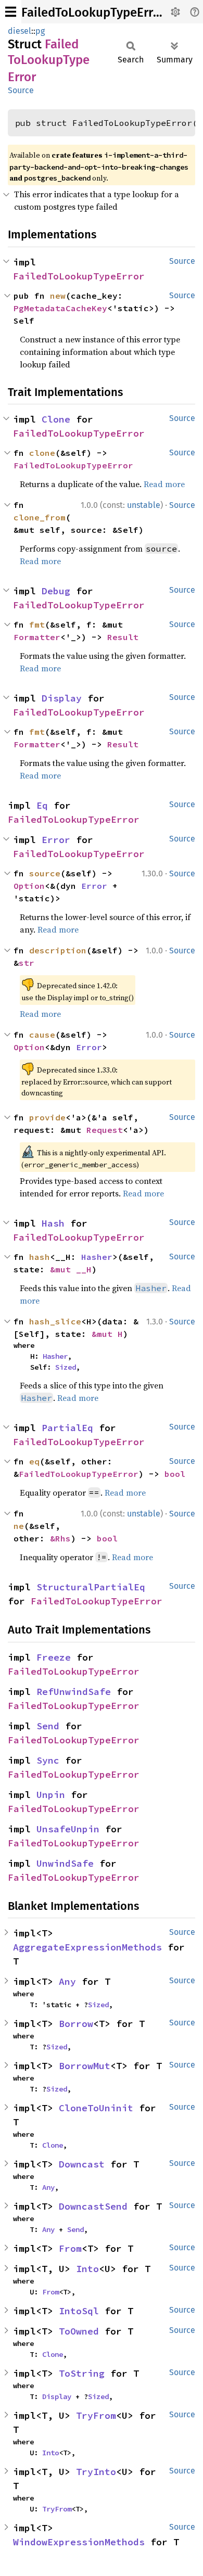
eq (34, 1461)
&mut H (107, 1334)
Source (21, 90)
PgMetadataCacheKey (60, 308)
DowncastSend (93, 2206)
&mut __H (71, 1269)
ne (19, 1526)
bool (175, 1474)
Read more (164, 484)
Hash (53, 1223)
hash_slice (55, 1321)
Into (87, 2269)
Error (56, 840)
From (70, 2248)
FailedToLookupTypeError (93, 12)
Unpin (51, 1795)
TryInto (96, 2472)
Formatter (37, 637)
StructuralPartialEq (91, 1587)
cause (42, 1035)
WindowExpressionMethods (79, 2542)
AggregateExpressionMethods (87, 1947)
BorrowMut (85, 2066)
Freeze (54, 1657)
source (45, 873)
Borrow (76, 2024)
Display (62, 698)
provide (47, 1117)
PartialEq (67, 1428)
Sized (66, 1367)
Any (67, 1981)
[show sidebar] (11, 12)
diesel (20, 31)
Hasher (97, 1257)
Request (105, 1130)
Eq (42, 805)
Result (123, 637)
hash (40, 1257)
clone (42, 453)
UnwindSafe (65, 1863)
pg (40, 31)
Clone (56, 419)
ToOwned (79, 2331)
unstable (144, 505)
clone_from (40, 517)
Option (29, 886)
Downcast (82, 2164)
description (58, 950)
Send (48, 1726)
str (27, 963)
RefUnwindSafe (74, 1692)
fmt (37, 624)
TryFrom (96, 2415)
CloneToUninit (96, 2108)
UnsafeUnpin (68, 1829)
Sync (48, 1760)
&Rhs (60, 1538)
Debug (56, 591)
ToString (82, 2373)
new (58, 296)
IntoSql (79, 2311)
